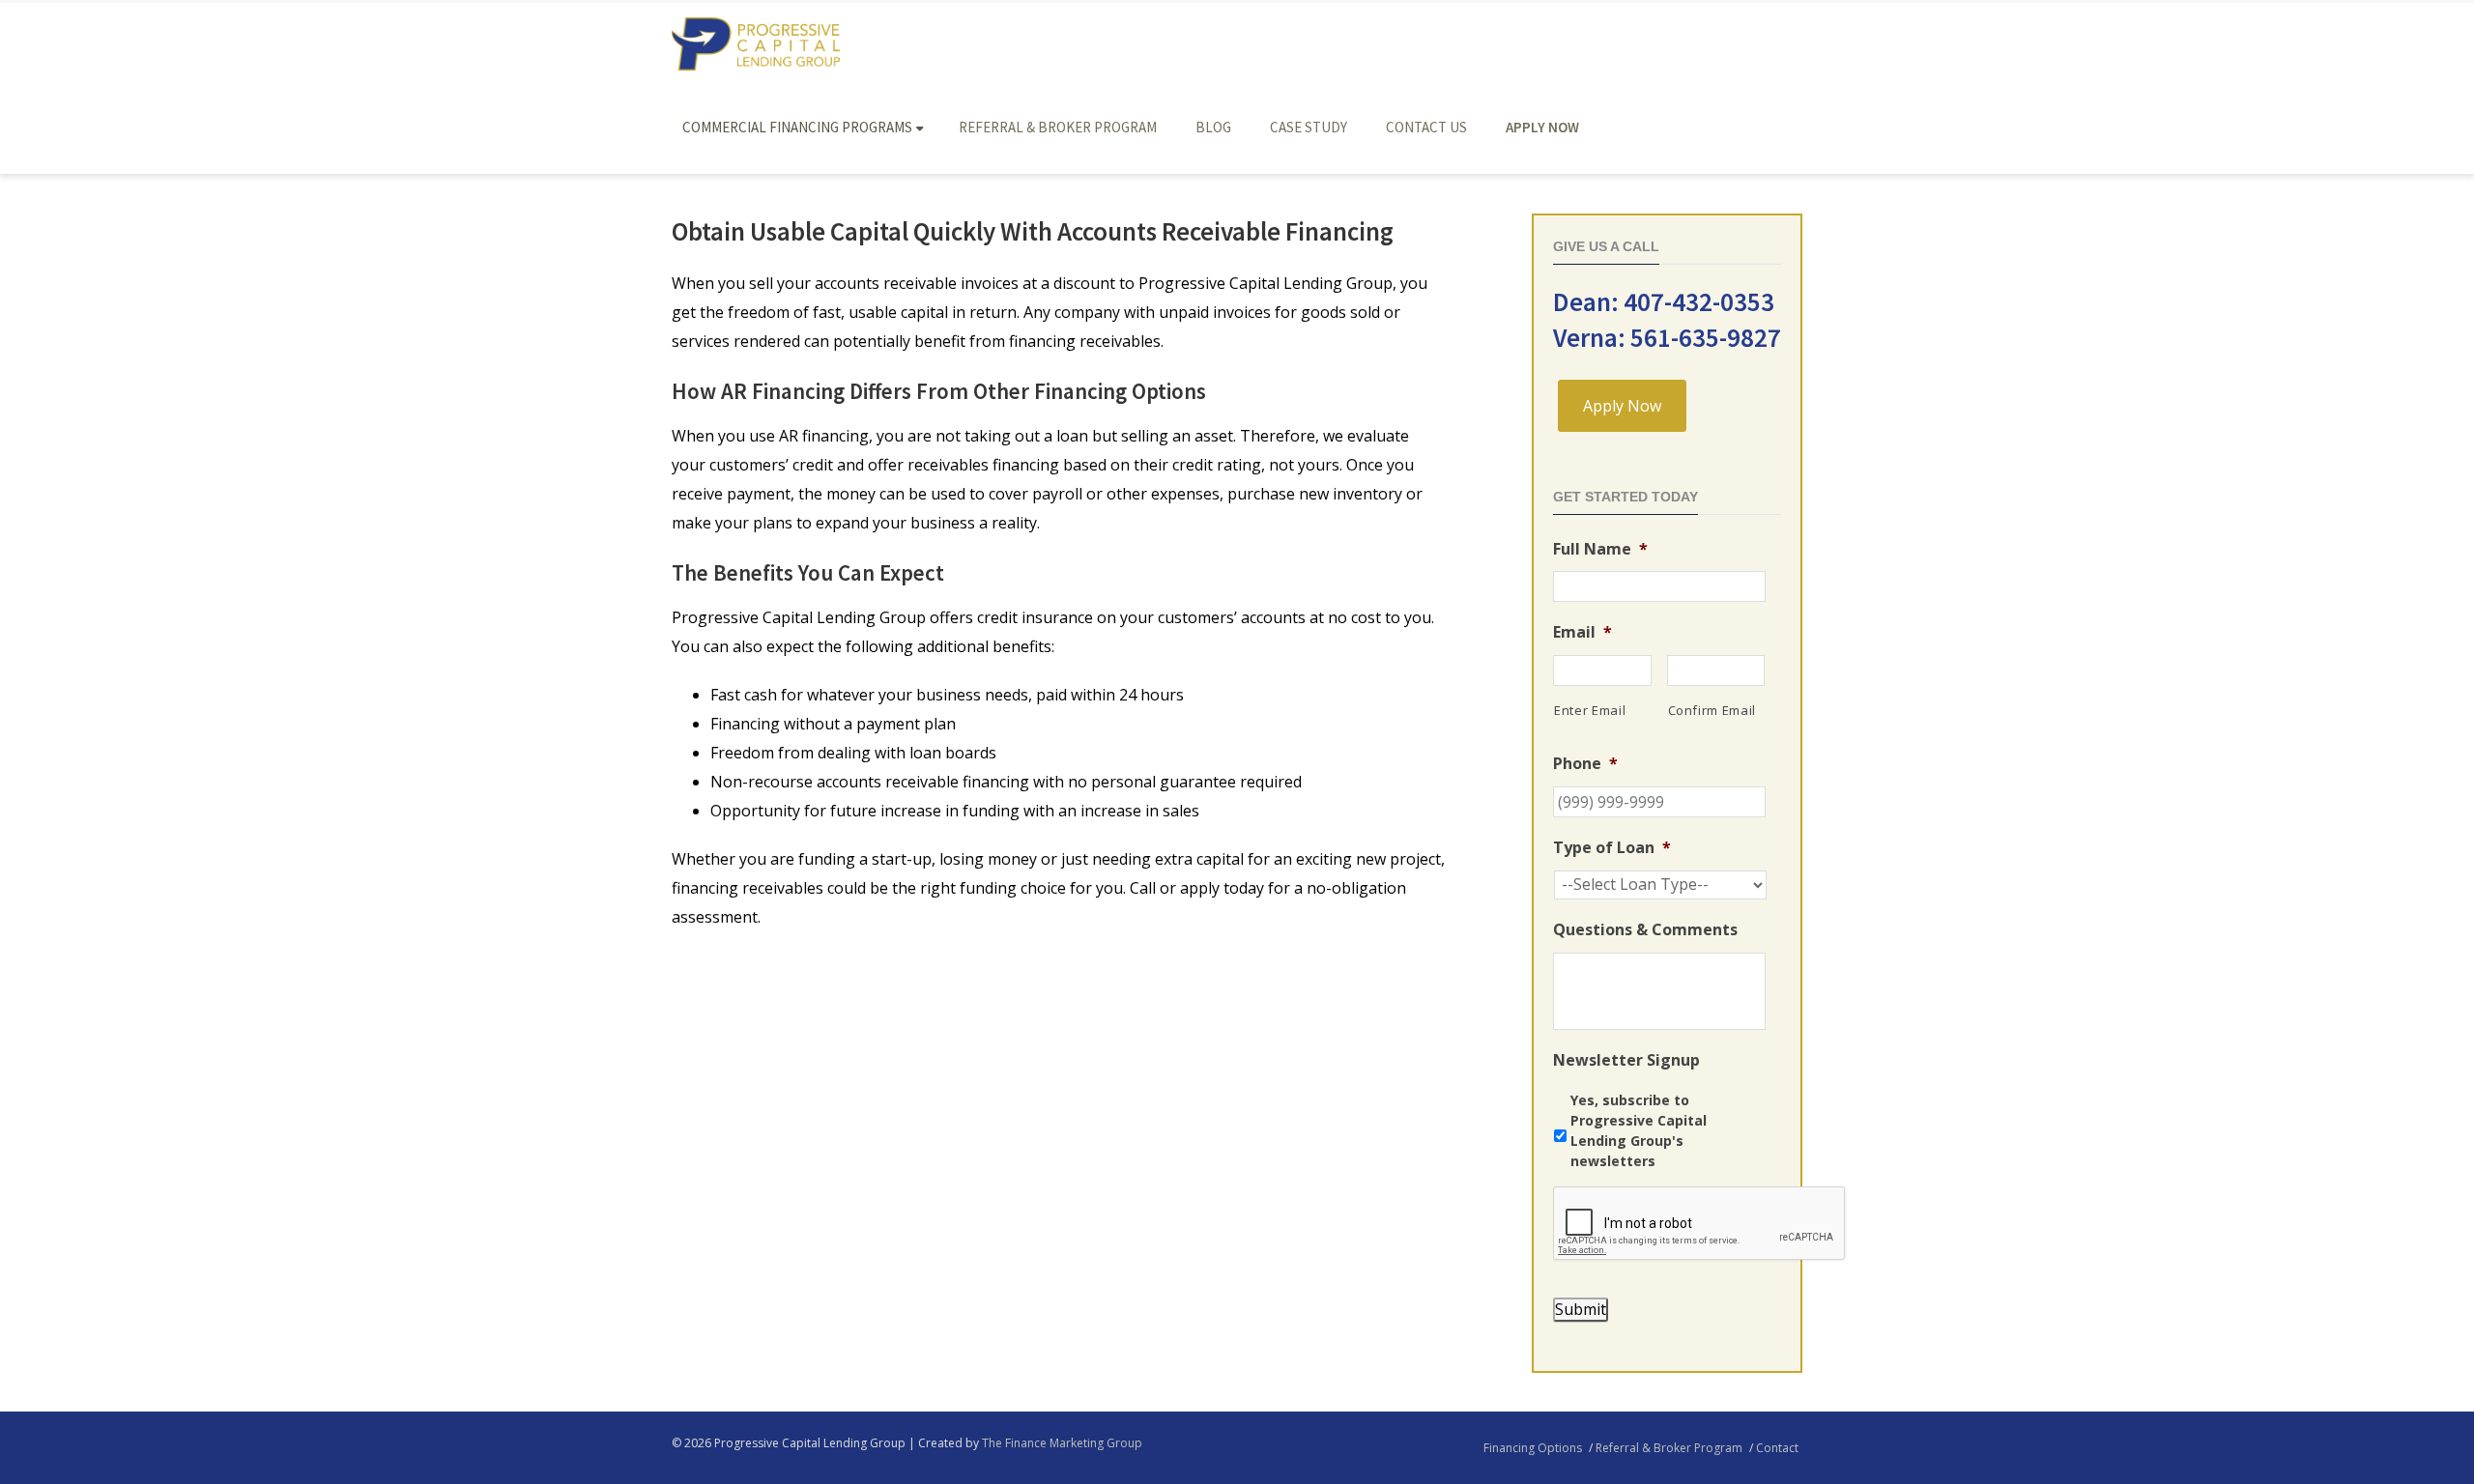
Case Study (1309, 127)
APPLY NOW (1542, 127)
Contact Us (1426, 127)
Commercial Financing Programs (797, 127)
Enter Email (1590, 710)
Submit (1581, 1309)
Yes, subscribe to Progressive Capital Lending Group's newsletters (1639, 1130)
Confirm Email (1712, 710)
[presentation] (1700, 1224)
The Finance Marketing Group (1062, 1443)
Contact (1777, 1448)
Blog (1213, 127)
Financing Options (1533, 1448)
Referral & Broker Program (1058, 127)
